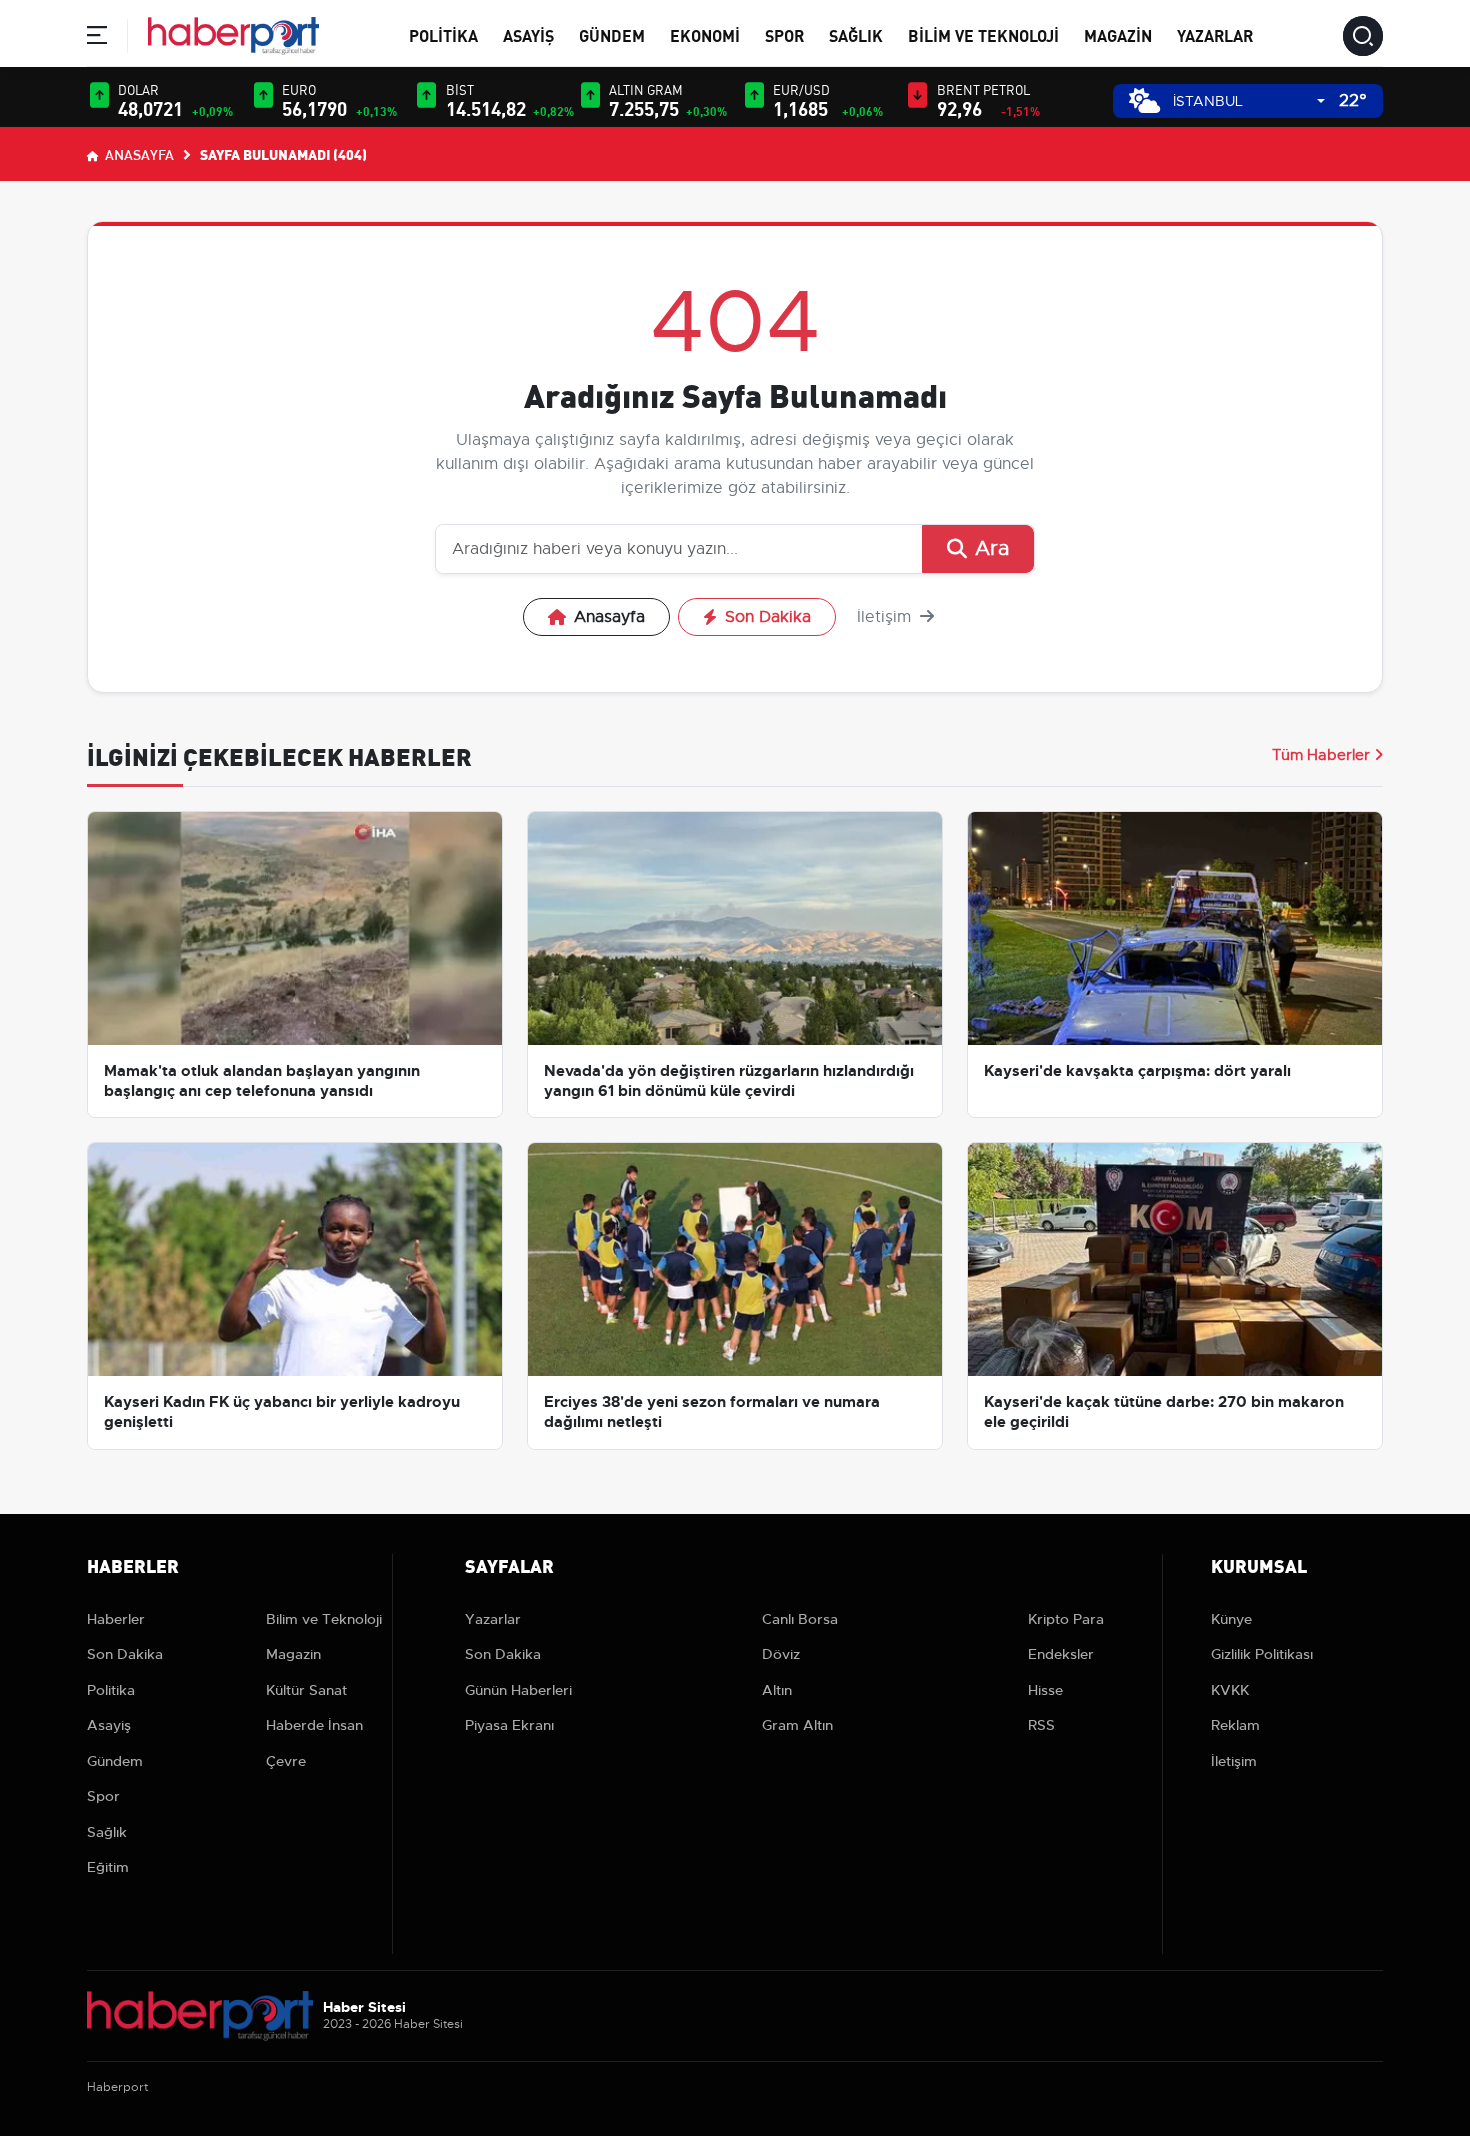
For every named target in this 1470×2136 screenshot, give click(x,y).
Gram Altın (797, 1725)
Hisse (1045, 1690)
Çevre (286, 1761)
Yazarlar (1215, 34)
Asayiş (528, 34)
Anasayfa (138, 154)
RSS (1041, 1725)
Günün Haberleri (518, 1690)
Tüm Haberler (1321, 755)
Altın (777, 1690)
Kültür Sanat (306, 1690)
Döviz (781, 1654)
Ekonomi (705, 34)
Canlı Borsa (800, 1619)
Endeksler (1061, 1654)
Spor (784, 34)
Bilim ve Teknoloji (983, 34)
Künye (1231, 1619)
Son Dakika (768, 617)
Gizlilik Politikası (1262, 1654)
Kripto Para (1066, 1619)
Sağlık (856, 34)
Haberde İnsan (314, 1725)
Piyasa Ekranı (509, 1725)
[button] (97, 38)
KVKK (1230, 1690)
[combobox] (1249, 101)
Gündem (612, 34)
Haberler (116, 1619)
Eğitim (108, 1867)
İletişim (886, 617)
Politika (443, 34)
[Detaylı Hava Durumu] (1144, 100)
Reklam (1235, 1725)
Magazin (1118, 34)
